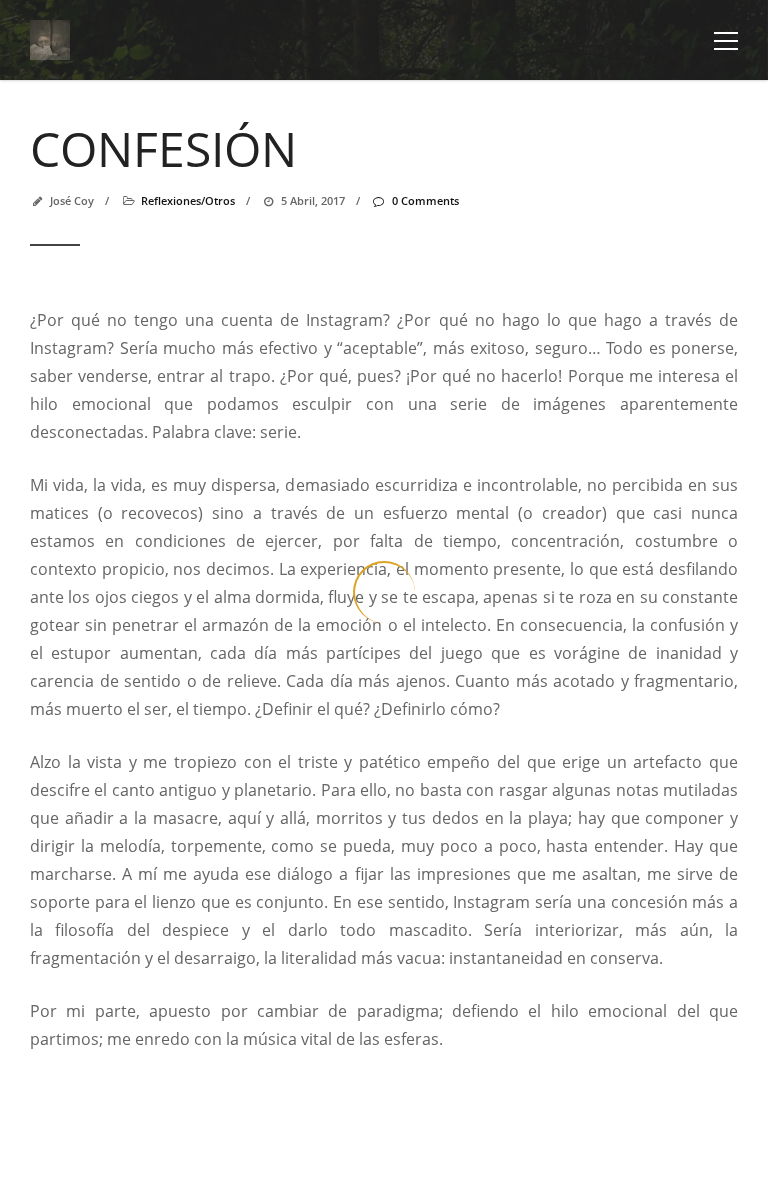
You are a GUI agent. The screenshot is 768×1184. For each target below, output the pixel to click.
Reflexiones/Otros (188, 200)
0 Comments (425, 200)
